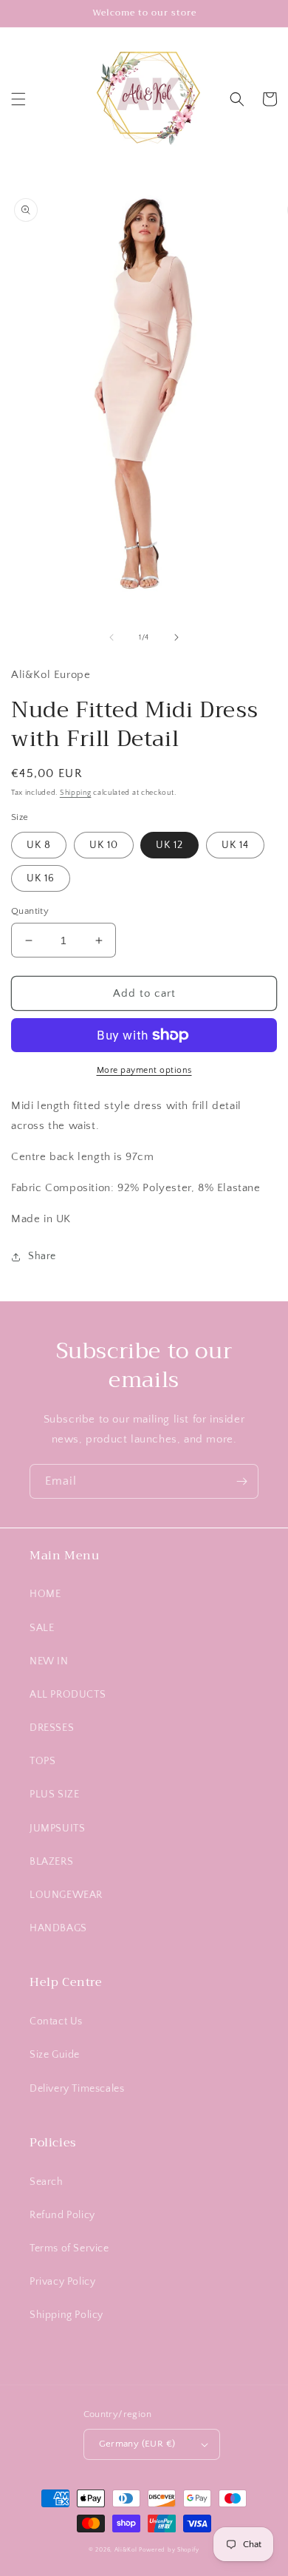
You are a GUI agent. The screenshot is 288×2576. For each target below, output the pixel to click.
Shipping (76, 793)
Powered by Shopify (169, 2550)
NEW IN (49, 1661)
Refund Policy (62, 2215)
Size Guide (55, 2055)
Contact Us (56, 2021)
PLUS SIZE (54, 1794)
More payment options (144, 1070)
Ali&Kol (126, 2550)
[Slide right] (176, 637)
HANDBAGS (58, 1928)
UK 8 (39, 845)
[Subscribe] (241, 1481)
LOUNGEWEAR (66, 1895)
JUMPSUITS (57, 1828)
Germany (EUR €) (137, 2444)
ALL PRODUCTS (68, 1695)
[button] (18, 99)
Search (47, 2182)
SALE (42, 1628)
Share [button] (42, 1256)
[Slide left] (112, 637)
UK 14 (235, 845)
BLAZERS (51, 1862)
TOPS (42, 1761)
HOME (45, 1594)
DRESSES (52, 1728)
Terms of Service (69, 2248)
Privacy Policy (62, 2282)
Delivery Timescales (77, 2089)
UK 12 (169, 845)
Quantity (30, 911)
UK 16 (41, 878)
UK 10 (104, 845)
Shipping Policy (66, 2315)
